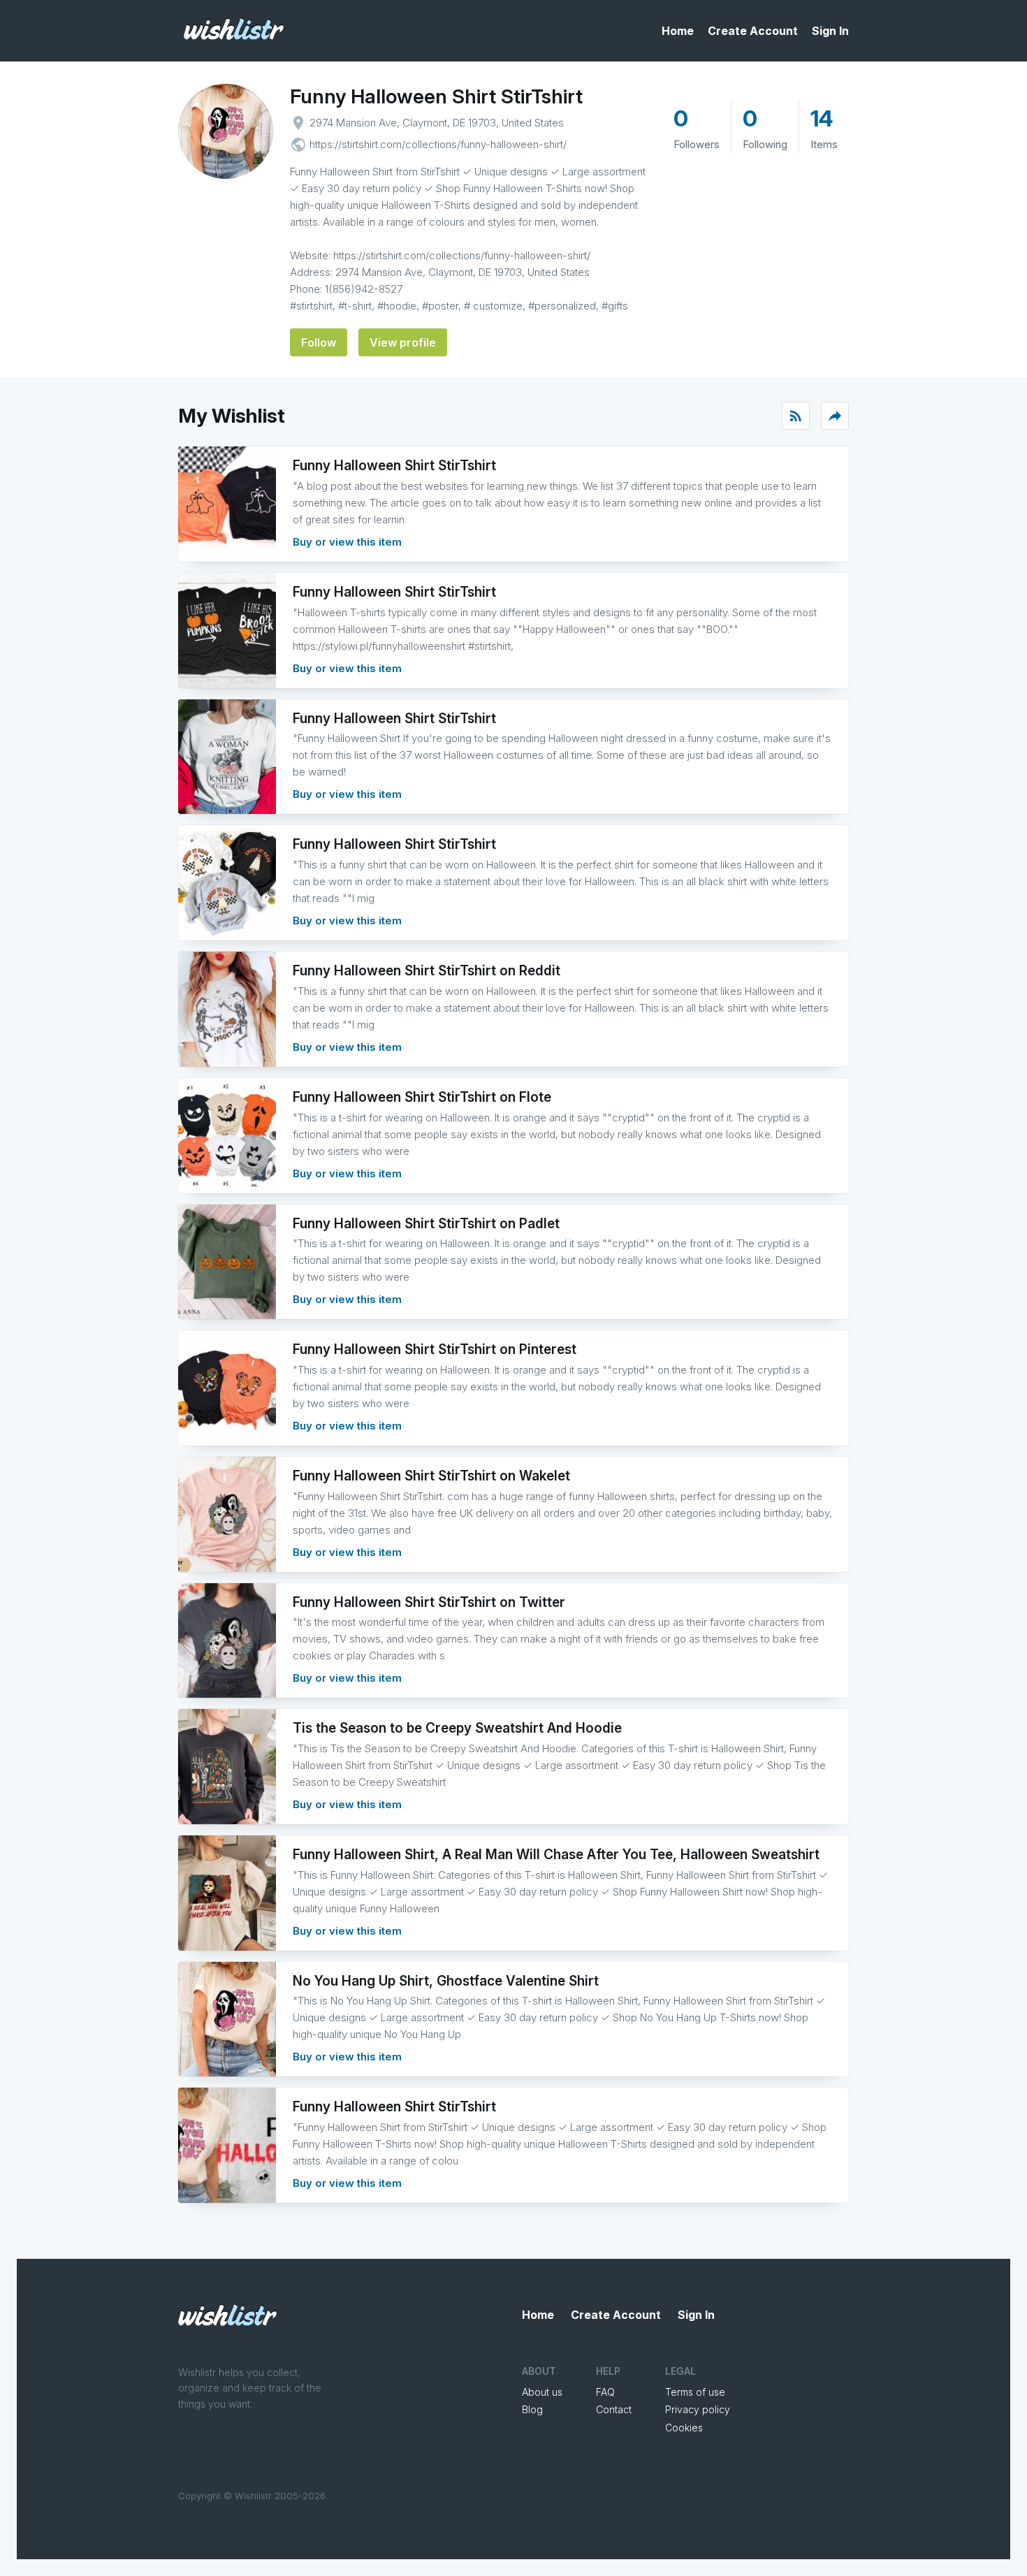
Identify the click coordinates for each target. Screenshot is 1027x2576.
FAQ (605, 2392)
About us (542, 2392)
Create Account (753, 31)
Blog (532, 2409)
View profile (403, 342)
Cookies (684, 2428)
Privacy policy (698, 2409)
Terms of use (695, 2392)
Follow (319, 342)
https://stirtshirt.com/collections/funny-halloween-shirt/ (438, 144)
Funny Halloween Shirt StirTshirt (436, 96)
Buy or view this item (347, 542)
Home (678, 31)
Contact (614, 2409)
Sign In (830, 31)
